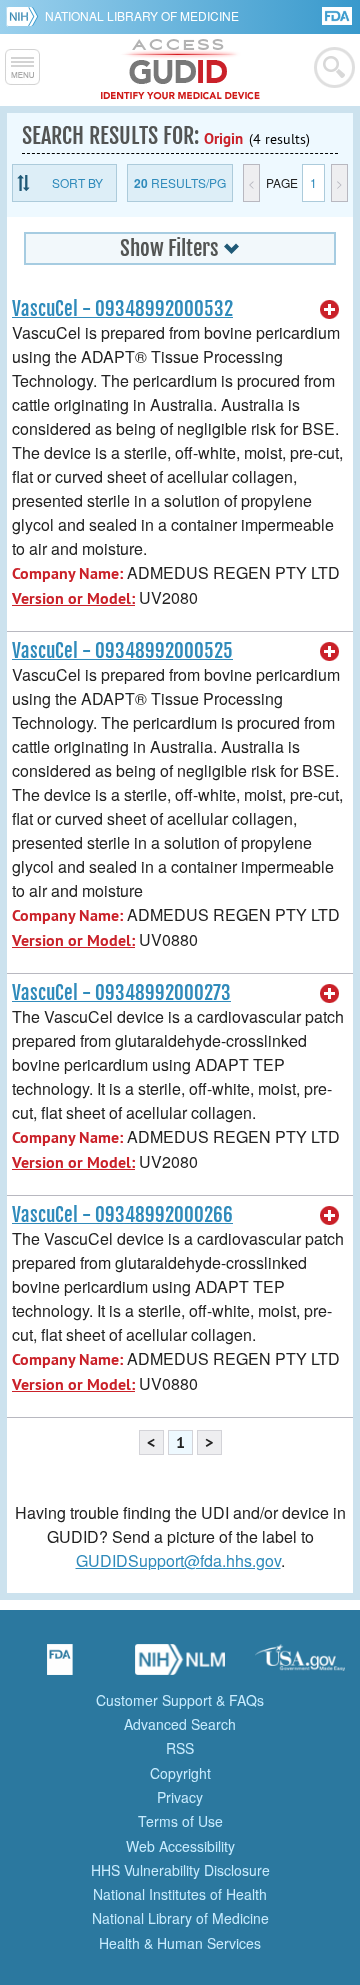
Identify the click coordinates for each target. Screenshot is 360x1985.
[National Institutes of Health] (25, 16)
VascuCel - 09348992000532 (122, 309)
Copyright (180, 1773)
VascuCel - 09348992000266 (122, 1215)
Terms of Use (180, 1821)
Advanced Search (180, 1724)
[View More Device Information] (330, 310)
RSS (180, 1748)
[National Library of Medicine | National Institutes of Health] (180, 1666)
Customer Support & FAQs (180, 1700)
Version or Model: (73, 598)
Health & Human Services (180, 1943)
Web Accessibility (180, 1846)
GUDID (180, 70)
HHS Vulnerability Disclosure (180, 1870)
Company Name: (67, 573)
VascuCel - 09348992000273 (121, 993)
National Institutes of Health (180, 1894)
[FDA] (338, 14)
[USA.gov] (300, 1666)
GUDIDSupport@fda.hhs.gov (178, 1560)
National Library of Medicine (142, 15)
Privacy (180, 1797)
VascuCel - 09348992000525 (122, 651)
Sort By (77, 182)
